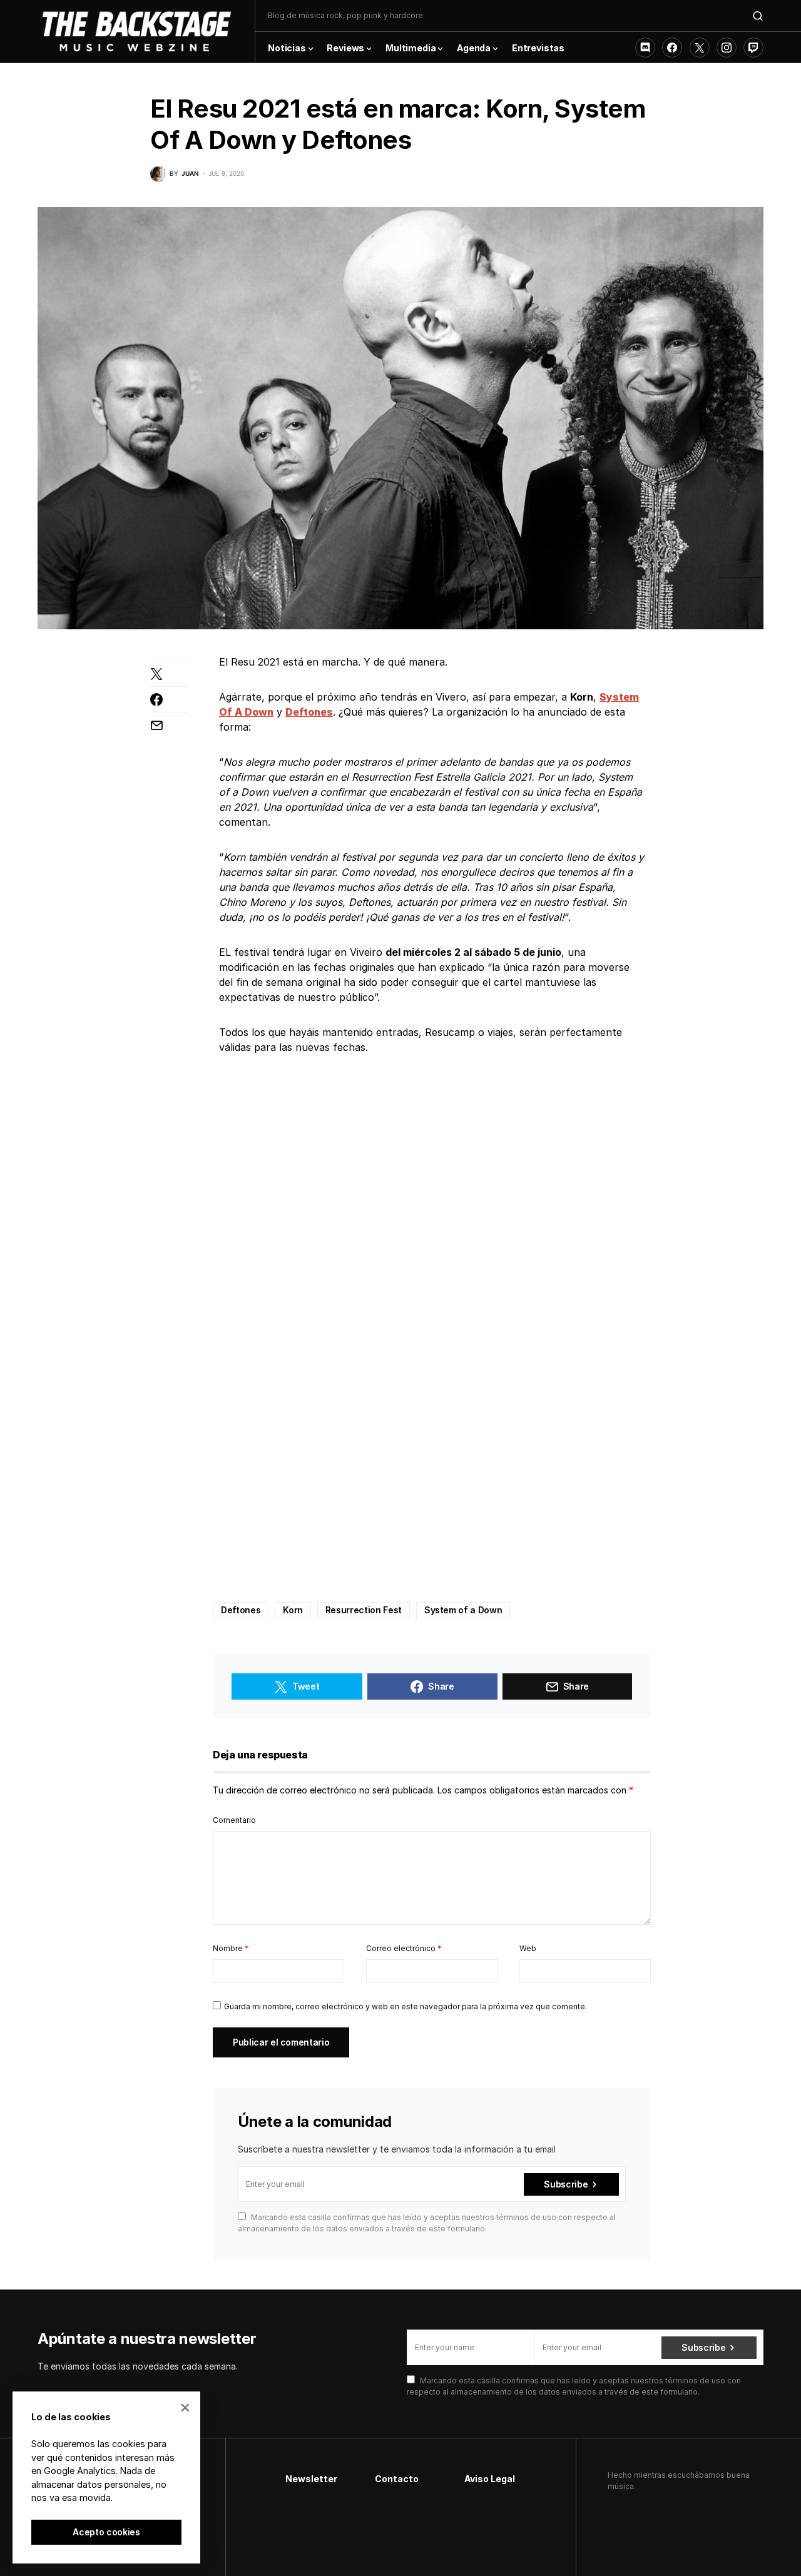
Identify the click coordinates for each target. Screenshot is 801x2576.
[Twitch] (753, 48)
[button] (758, 16)
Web (528, 1948)
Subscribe (566, 2184)
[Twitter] (700, 48)
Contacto (397, 2479)
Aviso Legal (490, 2479)
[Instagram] (727, 48)
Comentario (234, 1820)
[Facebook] (672, 48)
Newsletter (311, 2479)
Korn (293, 1610)
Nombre (231, 1948)
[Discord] (645, 48)
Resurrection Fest (364, 1610)
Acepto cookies (106, 2532)
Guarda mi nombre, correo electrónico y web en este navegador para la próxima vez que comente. (406, 2006)
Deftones (241, 1610)
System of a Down (463, 1610)
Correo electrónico (404, 1948)
